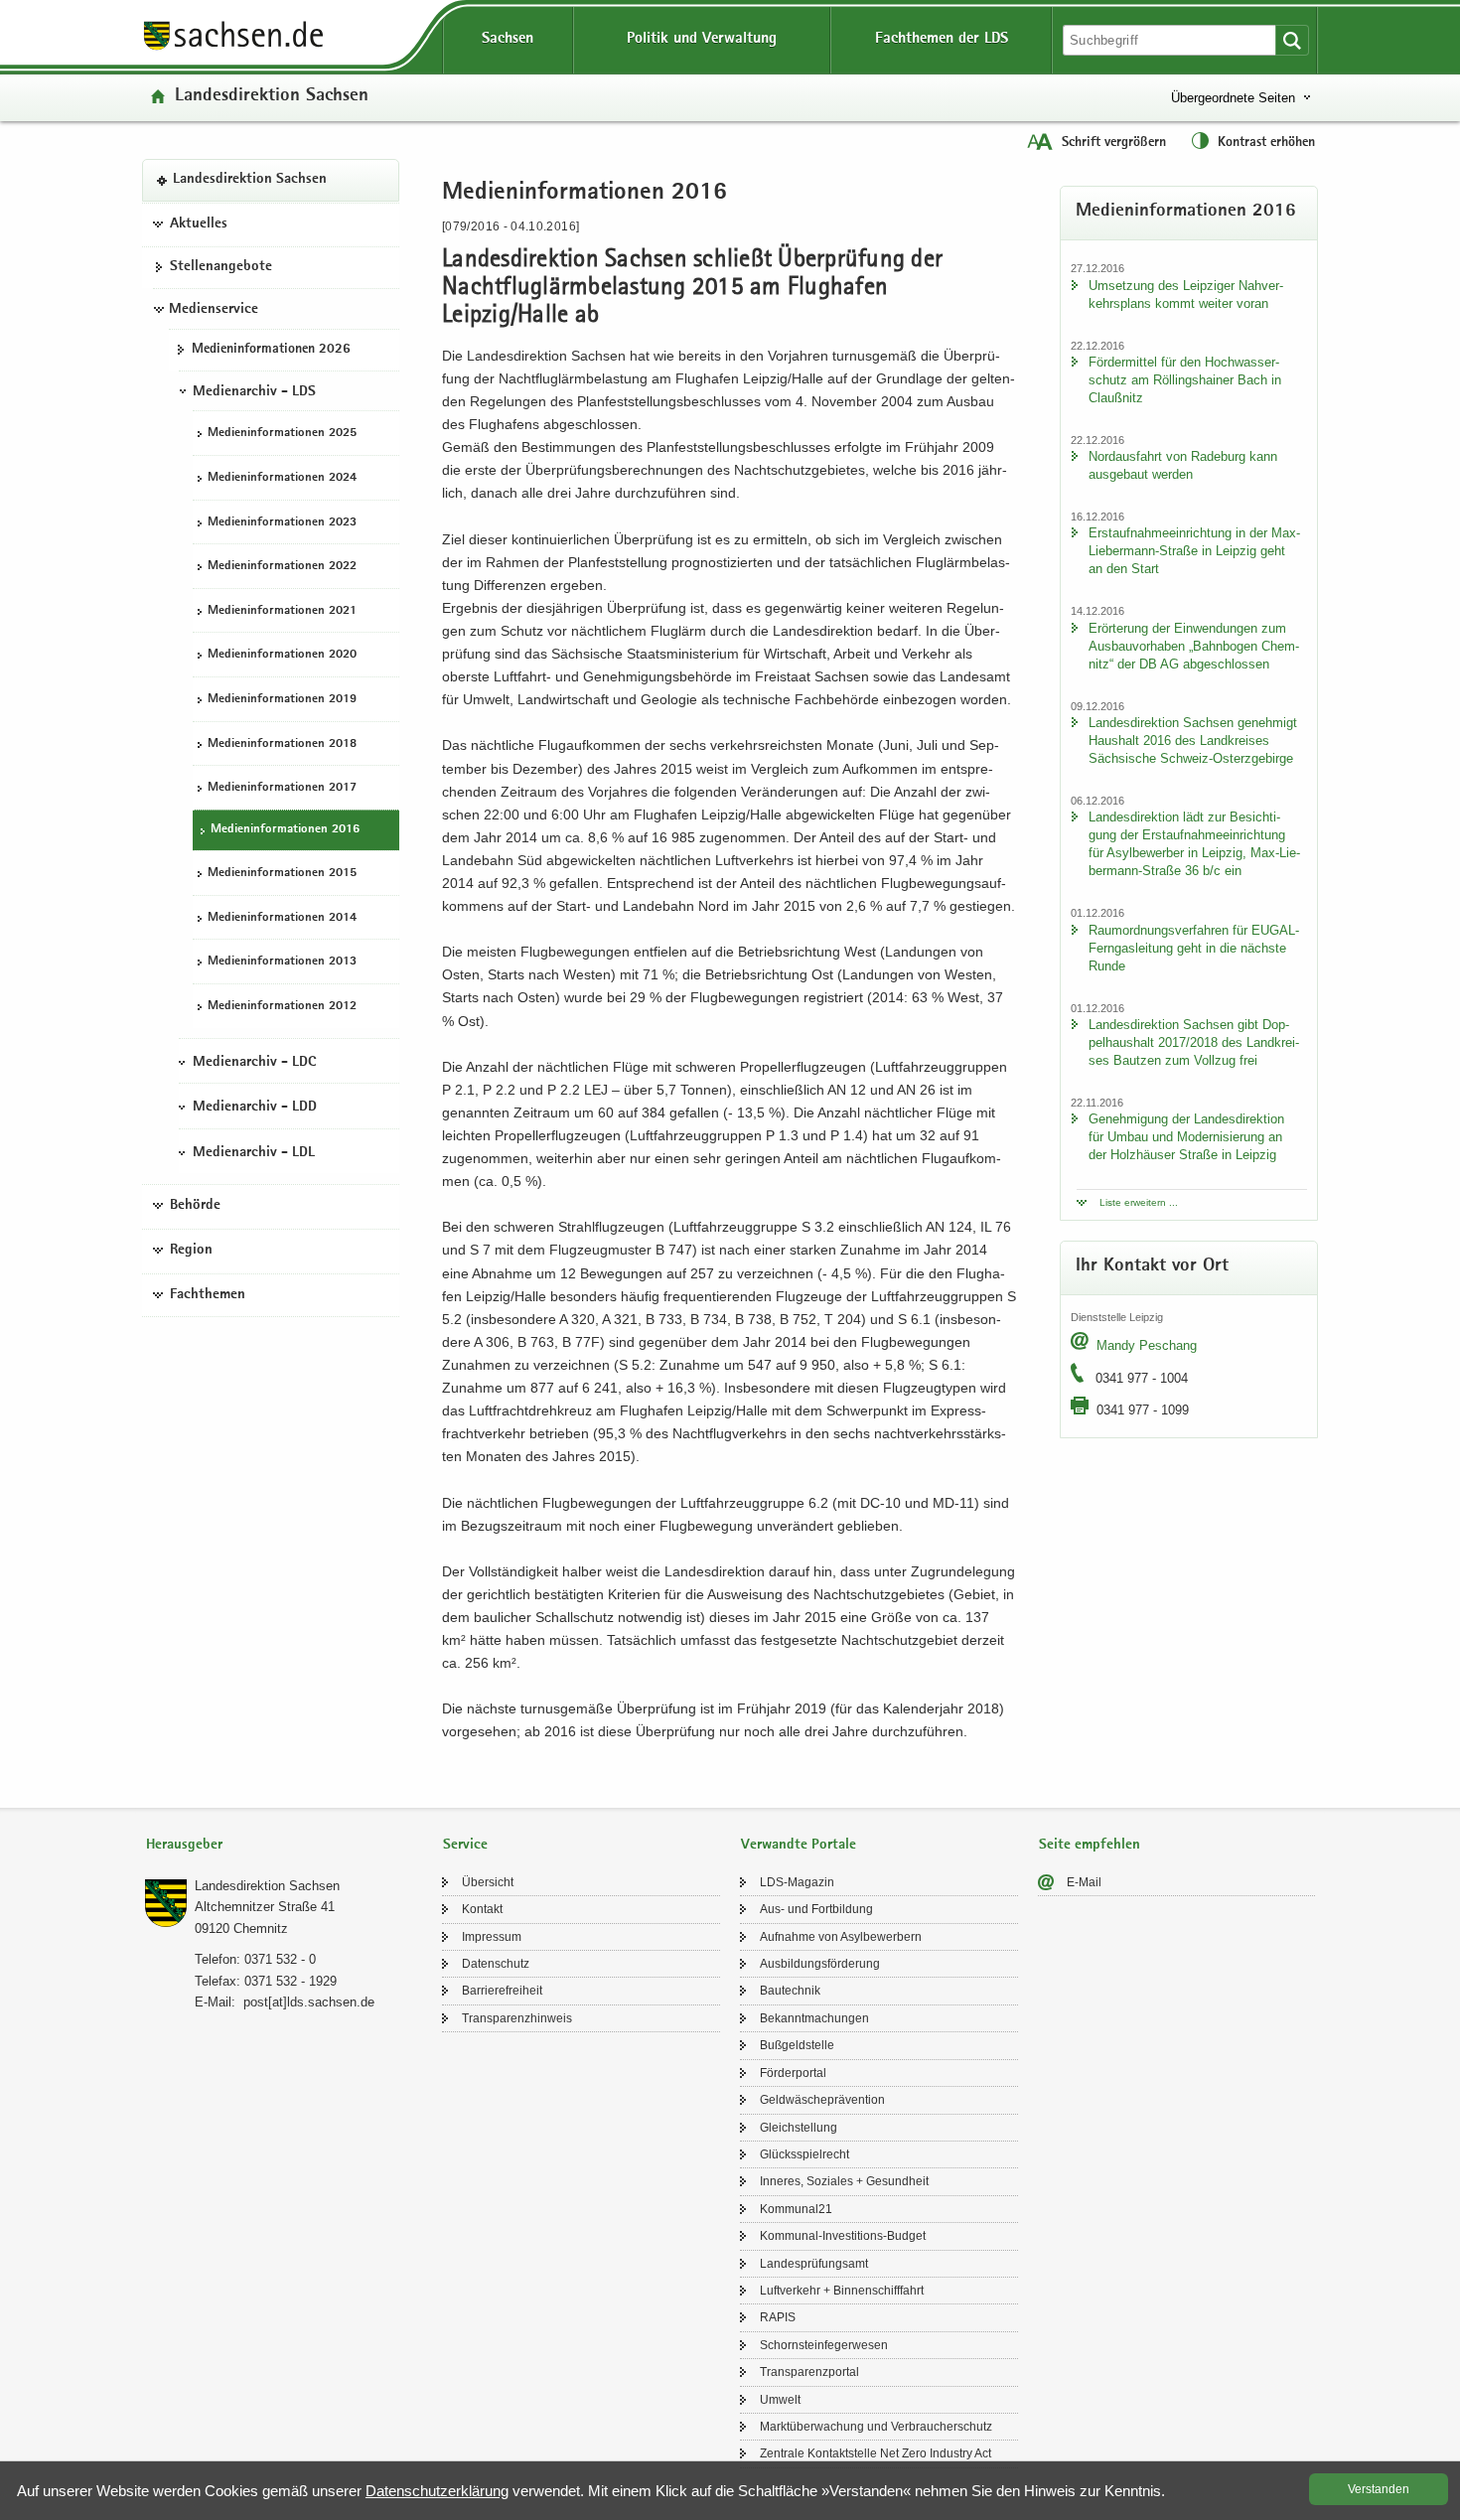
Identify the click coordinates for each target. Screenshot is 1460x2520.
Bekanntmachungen (814, 2018)
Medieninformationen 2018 (282, 743)
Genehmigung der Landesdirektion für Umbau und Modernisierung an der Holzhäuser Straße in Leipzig (1186, 1137)
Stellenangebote (221, 267)
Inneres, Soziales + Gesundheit (844, 2181)
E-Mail (1084, 1882)
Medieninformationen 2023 (282, 522)
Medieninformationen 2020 (282, 655)
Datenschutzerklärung (437, 2491)
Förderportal (793, 2073)
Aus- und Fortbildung (816, 1909)
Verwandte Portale (799, 1845)
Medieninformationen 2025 (282, 434)
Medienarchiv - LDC (254, 1062)
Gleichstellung (799, 2128)
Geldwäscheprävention (822, 2100)
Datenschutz (496, 1964)
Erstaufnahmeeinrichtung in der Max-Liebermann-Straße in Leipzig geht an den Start (1194, 551)
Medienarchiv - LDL (254, 1152)
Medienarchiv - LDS (254, 391)
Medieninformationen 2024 (282, 478)
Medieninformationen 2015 (282, 874)
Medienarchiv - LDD (255, 1108)
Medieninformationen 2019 (282, 700)
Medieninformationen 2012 (282, 1007)
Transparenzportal (809, 2372)
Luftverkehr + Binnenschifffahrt (842, 2291)
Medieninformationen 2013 (282, 962)
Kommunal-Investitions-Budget (843, 2236)
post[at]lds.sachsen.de (309, 2002)
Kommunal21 (796, 2209)
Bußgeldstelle (797, 2045)
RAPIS (778, 2317)
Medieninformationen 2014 (282, 917)
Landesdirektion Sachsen (272, 97)
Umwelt (780, 2400)
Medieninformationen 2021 (282, 610)
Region (191, 1251)
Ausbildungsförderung (820, 1964)
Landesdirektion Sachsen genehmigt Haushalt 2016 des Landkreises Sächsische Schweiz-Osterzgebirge (1193, 741)
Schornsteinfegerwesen (824, 2345)
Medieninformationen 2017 (282, 788)
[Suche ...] (1292, 40)
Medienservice (214, 309)
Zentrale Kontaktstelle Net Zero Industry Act (876, 2453)
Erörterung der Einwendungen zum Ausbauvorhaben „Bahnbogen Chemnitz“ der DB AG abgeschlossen (1194, 646)
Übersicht (488, 1882)
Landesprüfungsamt (814, 2264)
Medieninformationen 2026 (271, 350)
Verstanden (1379, 2489)
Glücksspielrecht (804, 2154)
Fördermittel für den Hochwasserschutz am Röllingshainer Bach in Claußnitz (1185, 380)
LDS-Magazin (797, 1882)
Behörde (195, 1206)
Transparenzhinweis (517, 2018)
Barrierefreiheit (502, 1991)
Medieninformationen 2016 (285, 829)
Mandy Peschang (1147, 1345)
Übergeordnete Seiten (1233, 98)
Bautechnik (790, 1991)
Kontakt (482, 1909)
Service (465, 1845)
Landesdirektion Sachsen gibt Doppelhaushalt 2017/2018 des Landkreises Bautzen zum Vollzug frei (1194, 1042)
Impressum (492, 1937)
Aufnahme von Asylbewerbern (841, 1937)
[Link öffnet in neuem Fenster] (233, 49)
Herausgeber (184, 1845)
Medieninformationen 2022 (282, 567)
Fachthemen (208, 1294)
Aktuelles (199, 223)
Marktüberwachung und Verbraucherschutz (876, 2427)
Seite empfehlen (1090, 1845)
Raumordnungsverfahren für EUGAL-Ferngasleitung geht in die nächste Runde (1194, 948)
